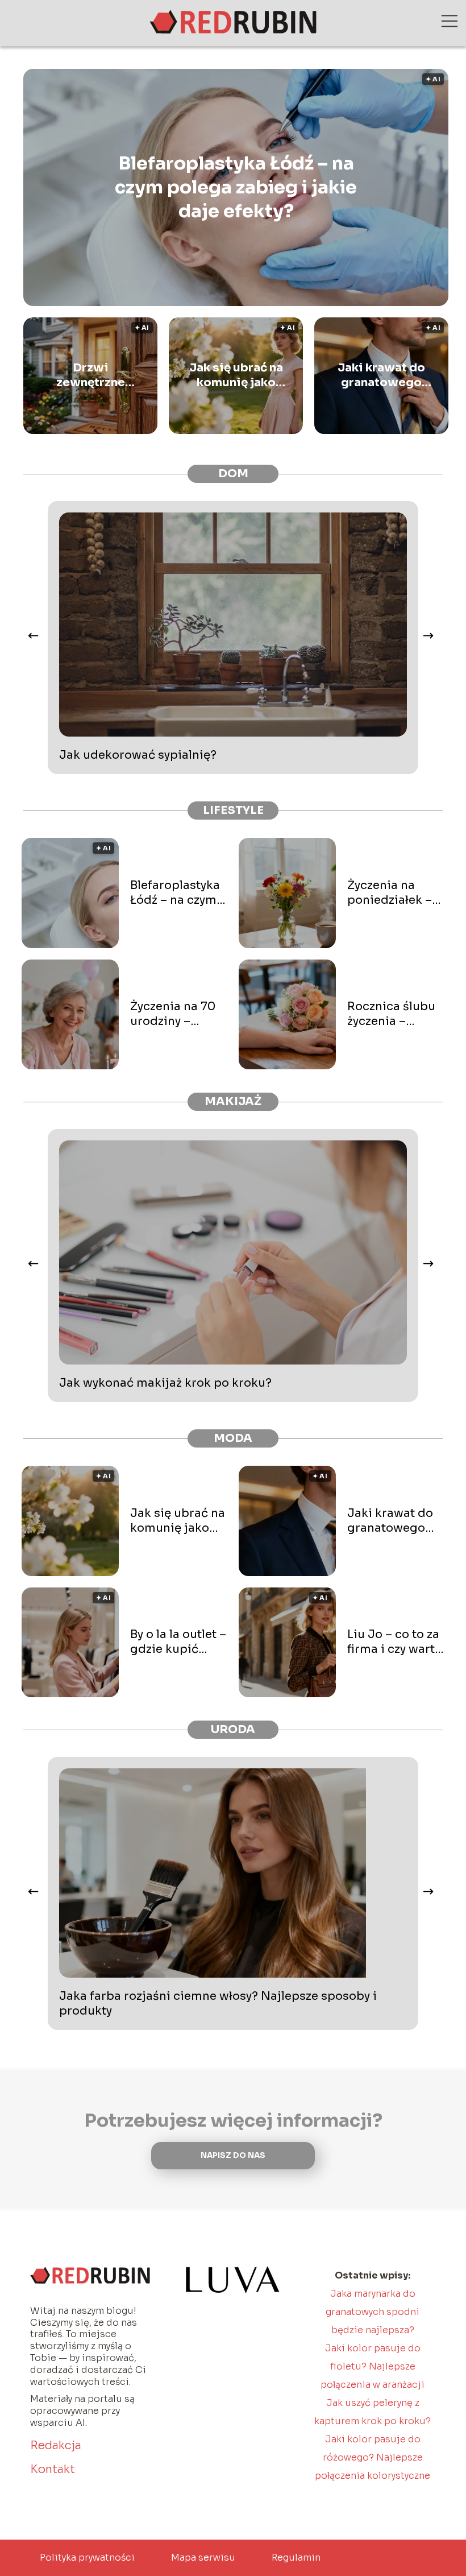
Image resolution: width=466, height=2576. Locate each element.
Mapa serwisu (203, 2558)
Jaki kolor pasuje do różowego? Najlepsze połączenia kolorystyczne (373, 2457)
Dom (233, 474)
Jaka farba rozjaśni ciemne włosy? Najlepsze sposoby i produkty (218, 2004)
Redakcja (56, 2445)
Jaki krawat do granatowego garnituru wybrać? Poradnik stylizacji (381, 375)
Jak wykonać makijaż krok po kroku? (165, 1383)
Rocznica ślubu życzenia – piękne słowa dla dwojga (391, 1014)
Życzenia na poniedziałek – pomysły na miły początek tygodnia (393, 893)
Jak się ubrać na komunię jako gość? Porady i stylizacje (236, 375)
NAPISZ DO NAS (233, 2155)
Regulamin (296, 2558)
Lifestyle (233, 810)
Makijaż (233, 1101)
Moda (233, 1438)
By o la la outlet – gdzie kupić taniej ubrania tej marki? (178, 1642)
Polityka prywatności (87, 2558)
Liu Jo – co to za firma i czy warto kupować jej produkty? (395, 1642)
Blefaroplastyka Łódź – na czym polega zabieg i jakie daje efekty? (236, 187)
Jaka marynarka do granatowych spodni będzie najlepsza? (373, 2312)
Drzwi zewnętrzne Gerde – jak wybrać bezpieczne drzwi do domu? (91, 375)
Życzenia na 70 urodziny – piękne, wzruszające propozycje (173, 1014)
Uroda (233, 1729)
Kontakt (53, 2469)
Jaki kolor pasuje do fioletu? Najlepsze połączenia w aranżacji (373, 2366)
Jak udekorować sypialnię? (138, 755)
